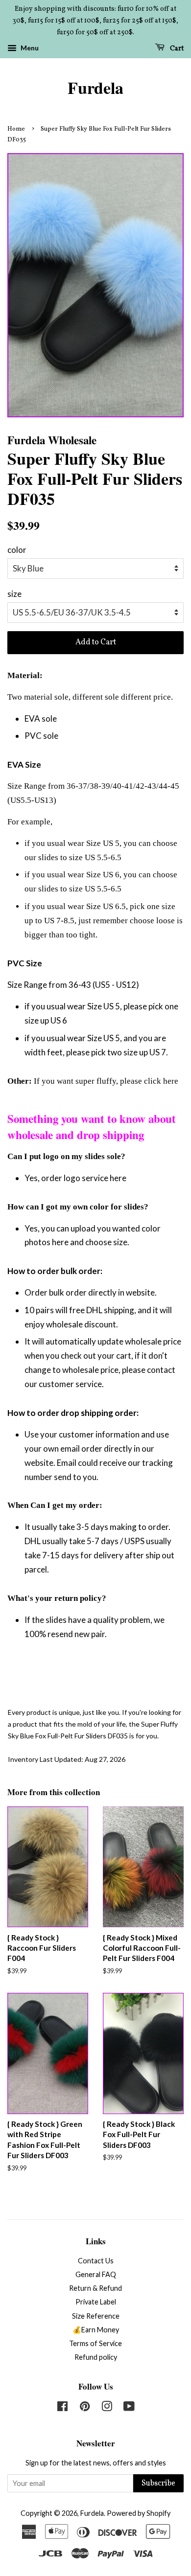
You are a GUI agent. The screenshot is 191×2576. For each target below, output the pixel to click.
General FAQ (96, 2274)
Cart (176, 49)
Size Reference (96, 2316)
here (171, 1081)
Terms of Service (95, 2343)
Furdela (95, 88)
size (14, 594)
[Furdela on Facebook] (62, 2408)
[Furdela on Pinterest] (85, 2408)
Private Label (96, 2302)
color (17, 550)
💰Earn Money (96, 2330)
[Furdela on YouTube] (129, 2408)
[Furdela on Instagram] (107, 2408)
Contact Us (96, 2261)
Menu (29, 48)
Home (16, 129)
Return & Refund (95, 2288)
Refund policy (96, 2357)
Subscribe (158, 2484)
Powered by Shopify (139, 2513)
